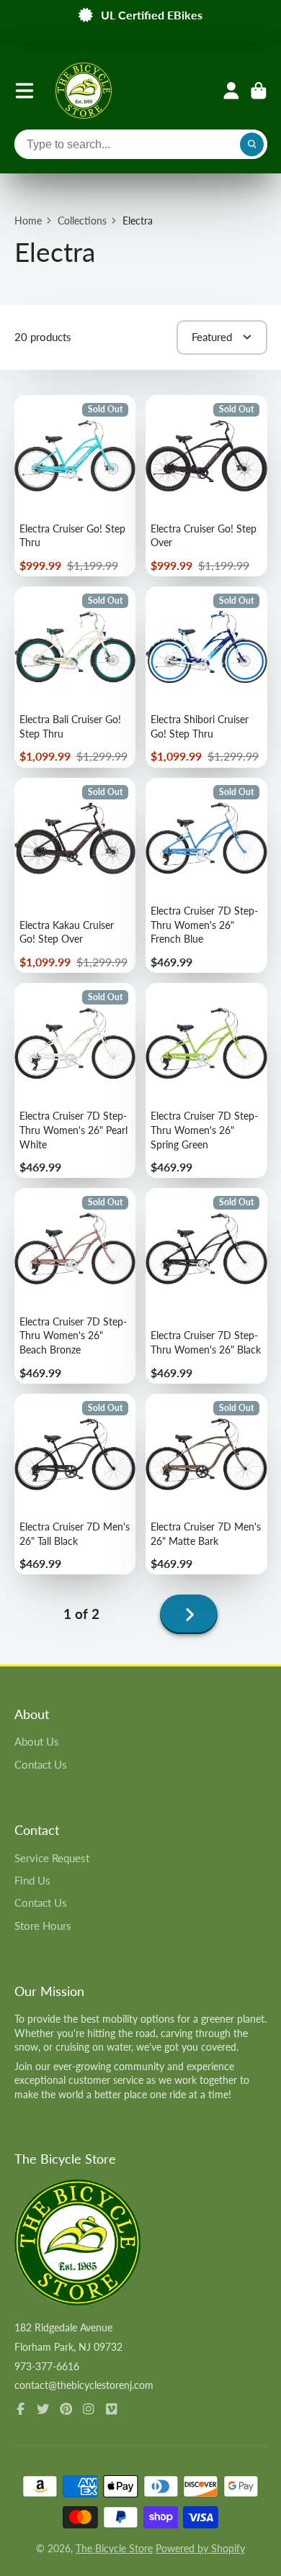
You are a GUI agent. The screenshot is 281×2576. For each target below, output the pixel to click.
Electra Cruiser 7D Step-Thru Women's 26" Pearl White (75, 1080)
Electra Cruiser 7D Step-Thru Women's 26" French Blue (206, 875)
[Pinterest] (66, 2409)
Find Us (32, 1880)
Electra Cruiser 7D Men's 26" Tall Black (75, 1484)
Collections (82, 221)
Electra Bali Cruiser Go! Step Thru (75, 677)
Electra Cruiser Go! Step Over (206, 486)
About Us (37, 1741)
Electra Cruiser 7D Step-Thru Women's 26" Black (206, 1285)
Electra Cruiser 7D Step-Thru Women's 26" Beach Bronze (75, 1285)
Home (28, 221)
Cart (259, 91)
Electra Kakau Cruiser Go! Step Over (75, 875)
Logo (84, 91)
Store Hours (43, 1926)
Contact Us (41, 1764)
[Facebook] (21, 2409)
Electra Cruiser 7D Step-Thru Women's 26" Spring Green (206, 1080)
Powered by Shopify (200, 2548)
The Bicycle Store (114, 2548)
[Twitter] (43, 2409)
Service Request (52, 1858)
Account (231, 91)
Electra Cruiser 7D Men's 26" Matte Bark (206, 1484)
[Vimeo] (112, 2409)
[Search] (252, 145)
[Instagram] (89, 2409)
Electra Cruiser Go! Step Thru (75, 486)
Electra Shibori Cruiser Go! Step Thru (206, 677)
